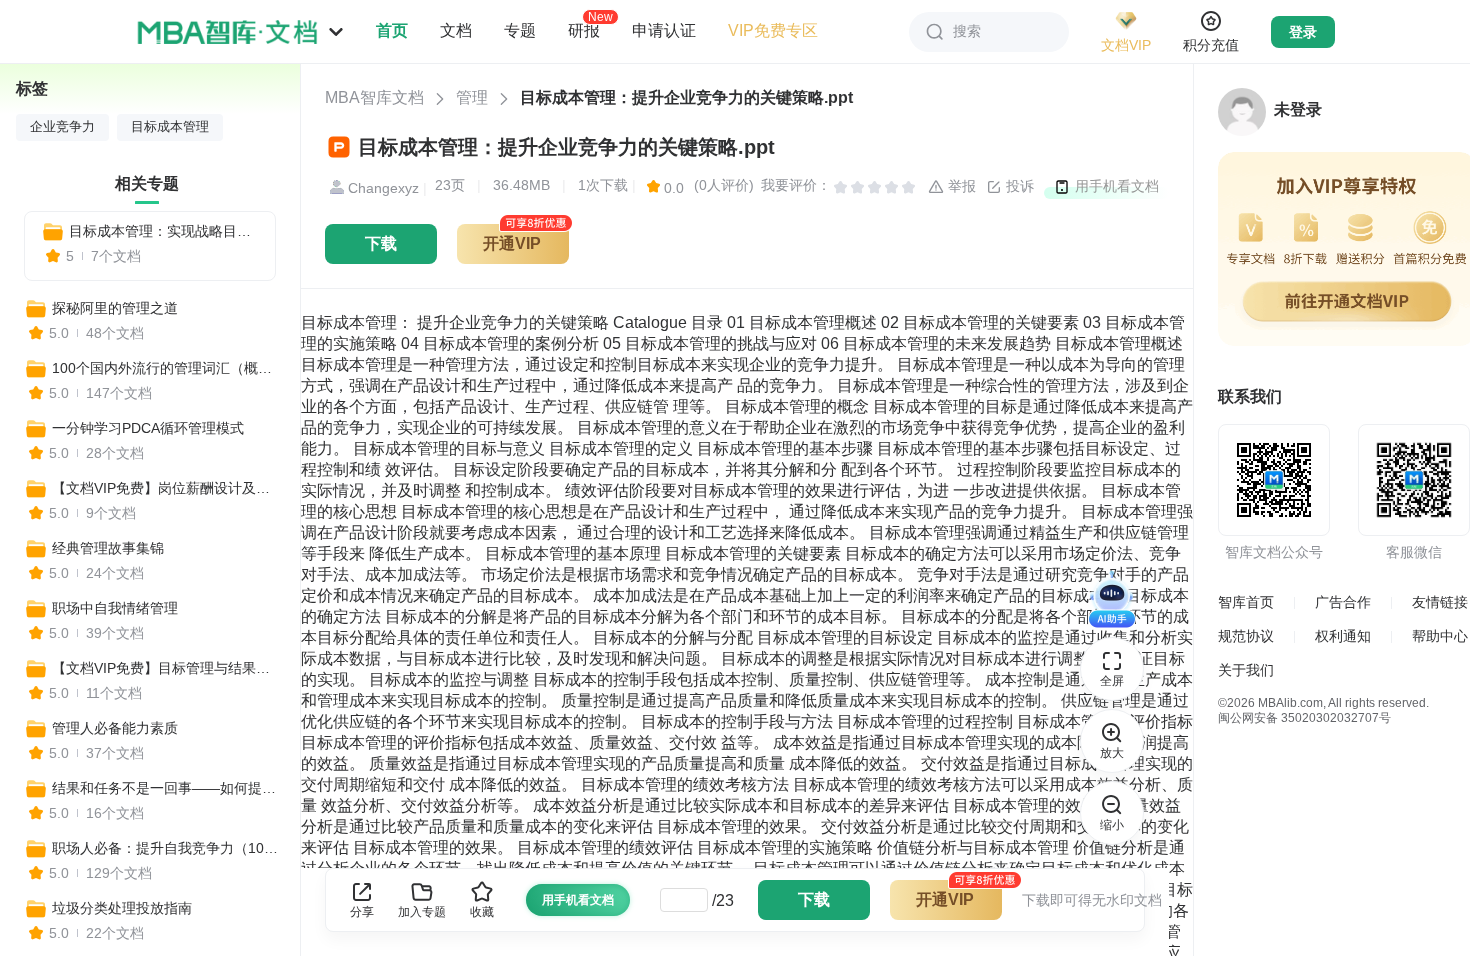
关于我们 (1246, 670)
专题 (520, 30)
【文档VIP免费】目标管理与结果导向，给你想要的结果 (167, 668)
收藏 (482, 912)
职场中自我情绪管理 (115, 608)
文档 (456, 30)
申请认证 (664, 30)
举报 (960, 186)
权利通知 (1343, 636)
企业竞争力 (62, 127)
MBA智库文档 (374, 97)
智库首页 (1246, 602)
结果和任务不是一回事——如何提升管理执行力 (167, 788)
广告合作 (1343, 602)
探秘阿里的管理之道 (115, 308)
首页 (392, 30)
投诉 (1018, 186)
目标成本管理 (170, 127)
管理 (472, 97)
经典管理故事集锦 (108, 548)
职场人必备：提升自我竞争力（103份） (167, 848)
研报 (584, 30)
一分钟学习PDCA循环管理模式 (148, 428)
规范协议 (1246, 636)
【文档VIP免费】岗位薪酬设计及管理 (167, 488)
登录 (1303, 32)
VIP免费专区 (773, 30)
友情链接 (1440, 602)
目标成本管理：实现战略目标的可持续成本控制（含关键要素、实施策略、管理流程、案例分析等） (164, 231)
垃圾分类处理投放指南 (122, 908)
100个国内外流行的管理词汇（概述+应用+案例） (167, 368)
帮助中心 (1440, 636)
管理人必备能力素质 (115, 728)
